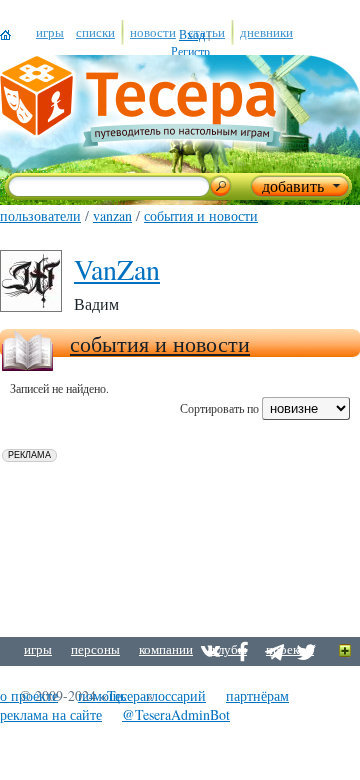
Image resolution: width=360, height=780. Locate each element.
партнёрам (257, 695)
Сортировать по (219, 408)
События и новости (160, 343)
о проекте (29, 695)
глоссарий (176, 695)
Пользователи (40, 215)
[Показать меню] (345, 651)
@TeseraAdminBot (176, 714)
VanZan (112, 215)
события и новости (201, 215)
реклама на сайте (51, 714)
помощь (102, 695)
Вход (192, 34)
